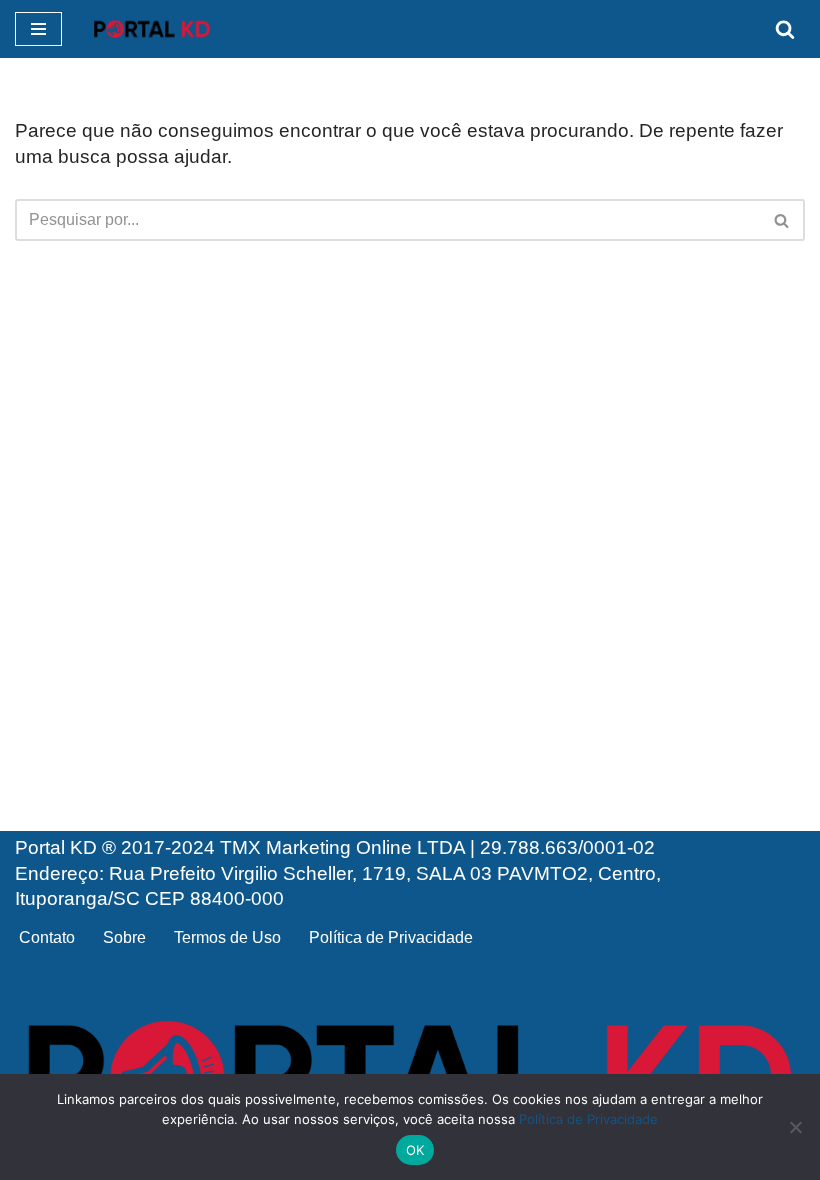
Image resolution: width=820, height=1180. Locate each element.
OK (415, 1150)
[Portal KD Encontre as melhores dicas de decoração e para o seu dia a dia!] (152, 29)
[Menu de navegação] (38, 29)
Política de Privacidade (391, 937)
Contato (47, 937)
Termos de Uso (227, 937)
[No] (795, 1127)
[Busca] (785, 29)
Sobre (124, 937)
